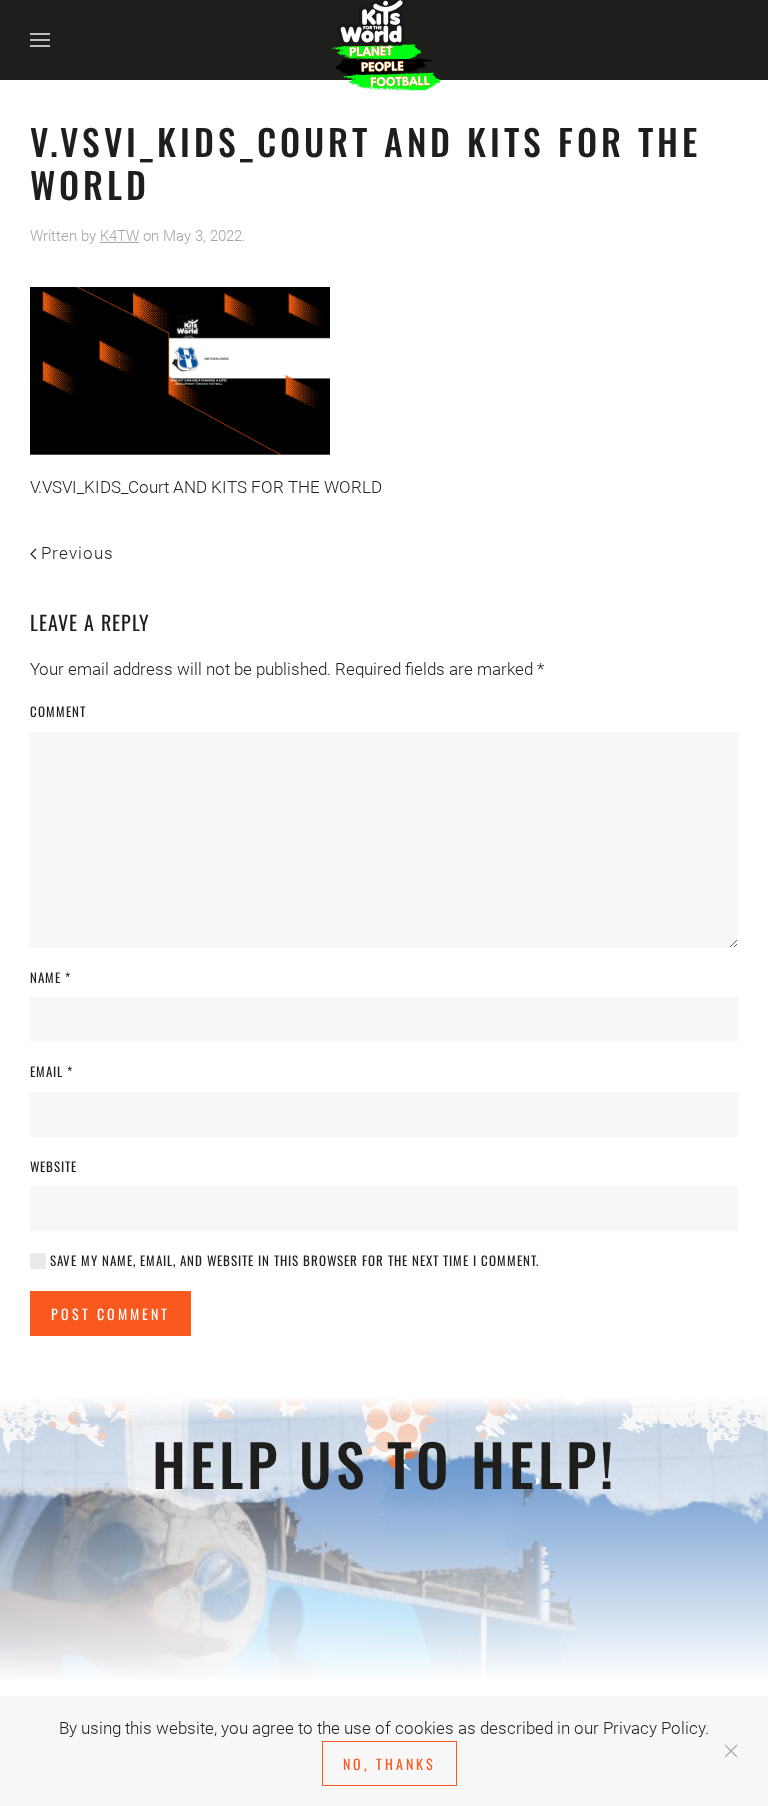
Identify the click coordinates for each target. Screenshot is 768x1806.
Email (51, 1071)
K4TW (119, 236)
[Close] (731, 1751)
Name (50, 977)
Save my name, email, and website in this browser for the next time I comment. (292, 1260)
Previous (77, 553)
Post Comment (110, 1313)
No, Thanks (389, 1763)
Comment (58, 711)
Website (53, 1166)
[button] (40, 40)
